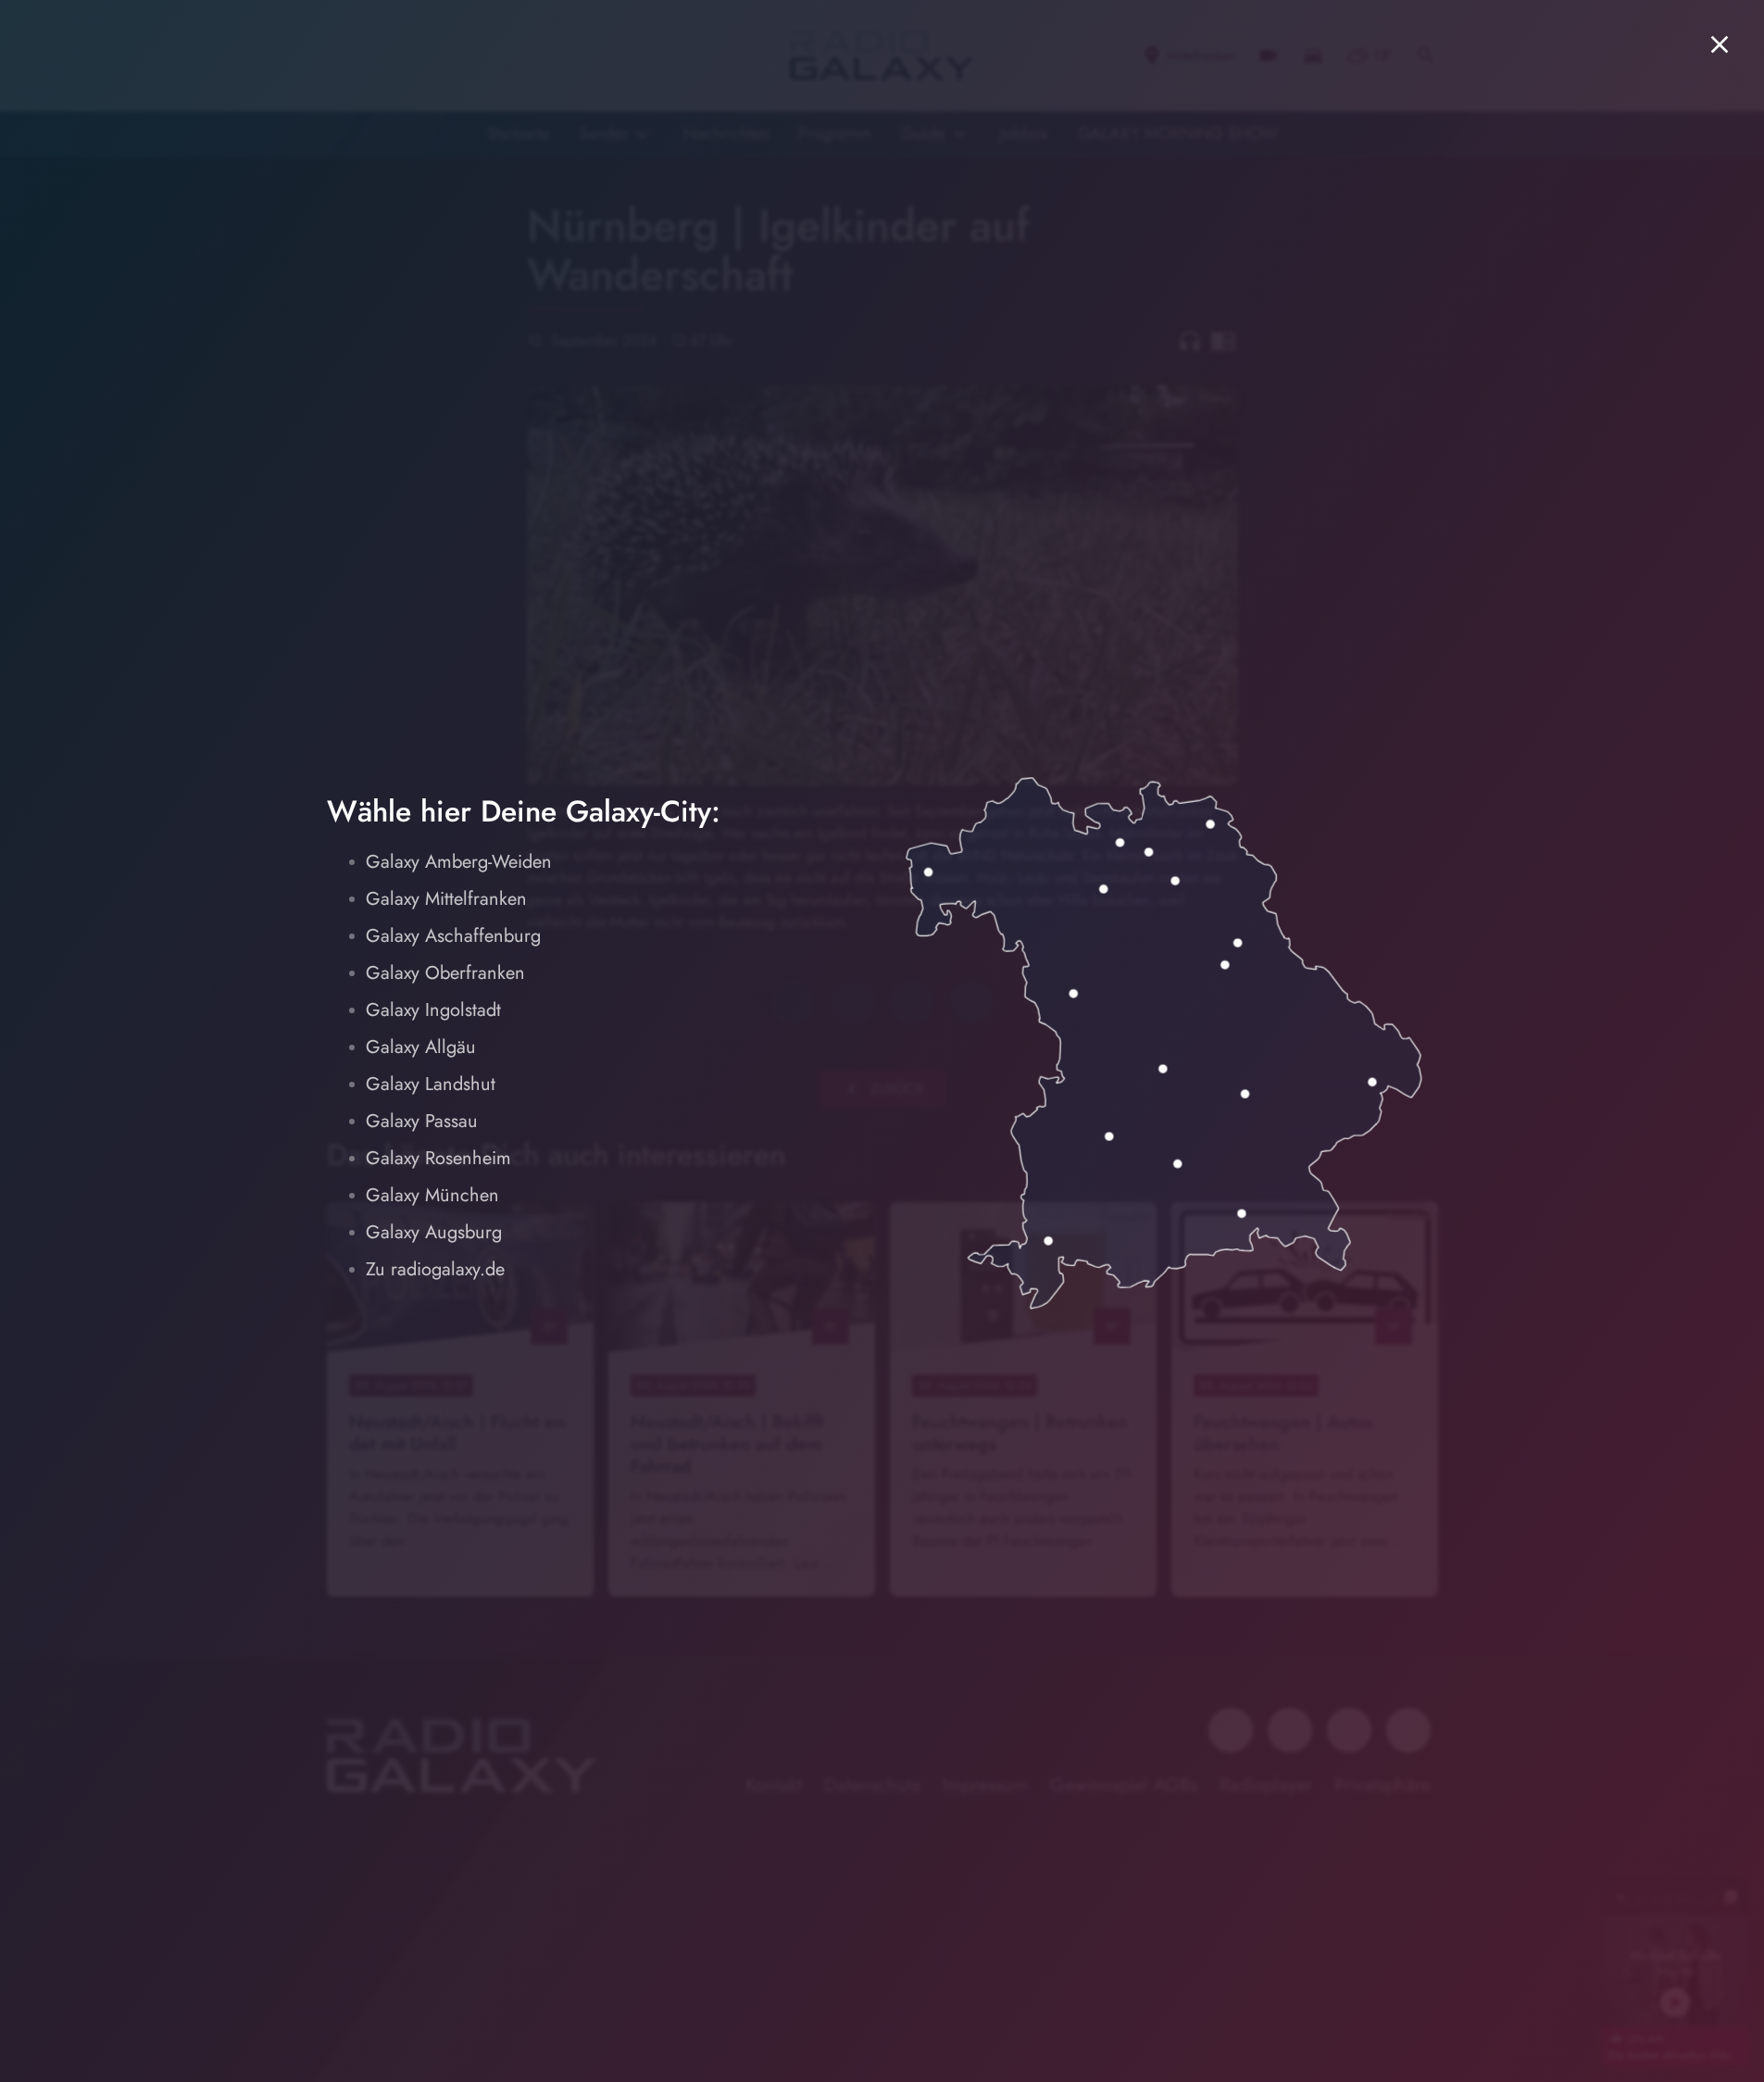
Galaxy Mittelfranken (446, 899)
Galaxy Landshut (431, 1084)
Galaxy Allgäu (421, 1047)
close (1720, 44)
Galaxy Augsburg (434, 1232)
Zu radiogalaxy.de (435, 1269)
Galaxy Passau (422, 1121)
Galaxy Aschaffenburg (453, 936)
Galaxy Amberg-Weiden (459, 862)
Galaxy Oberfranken (445, 973)
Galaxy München (432, 1195)
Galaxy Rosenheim (438, 1158)
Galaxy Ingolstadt (433, 1010)
